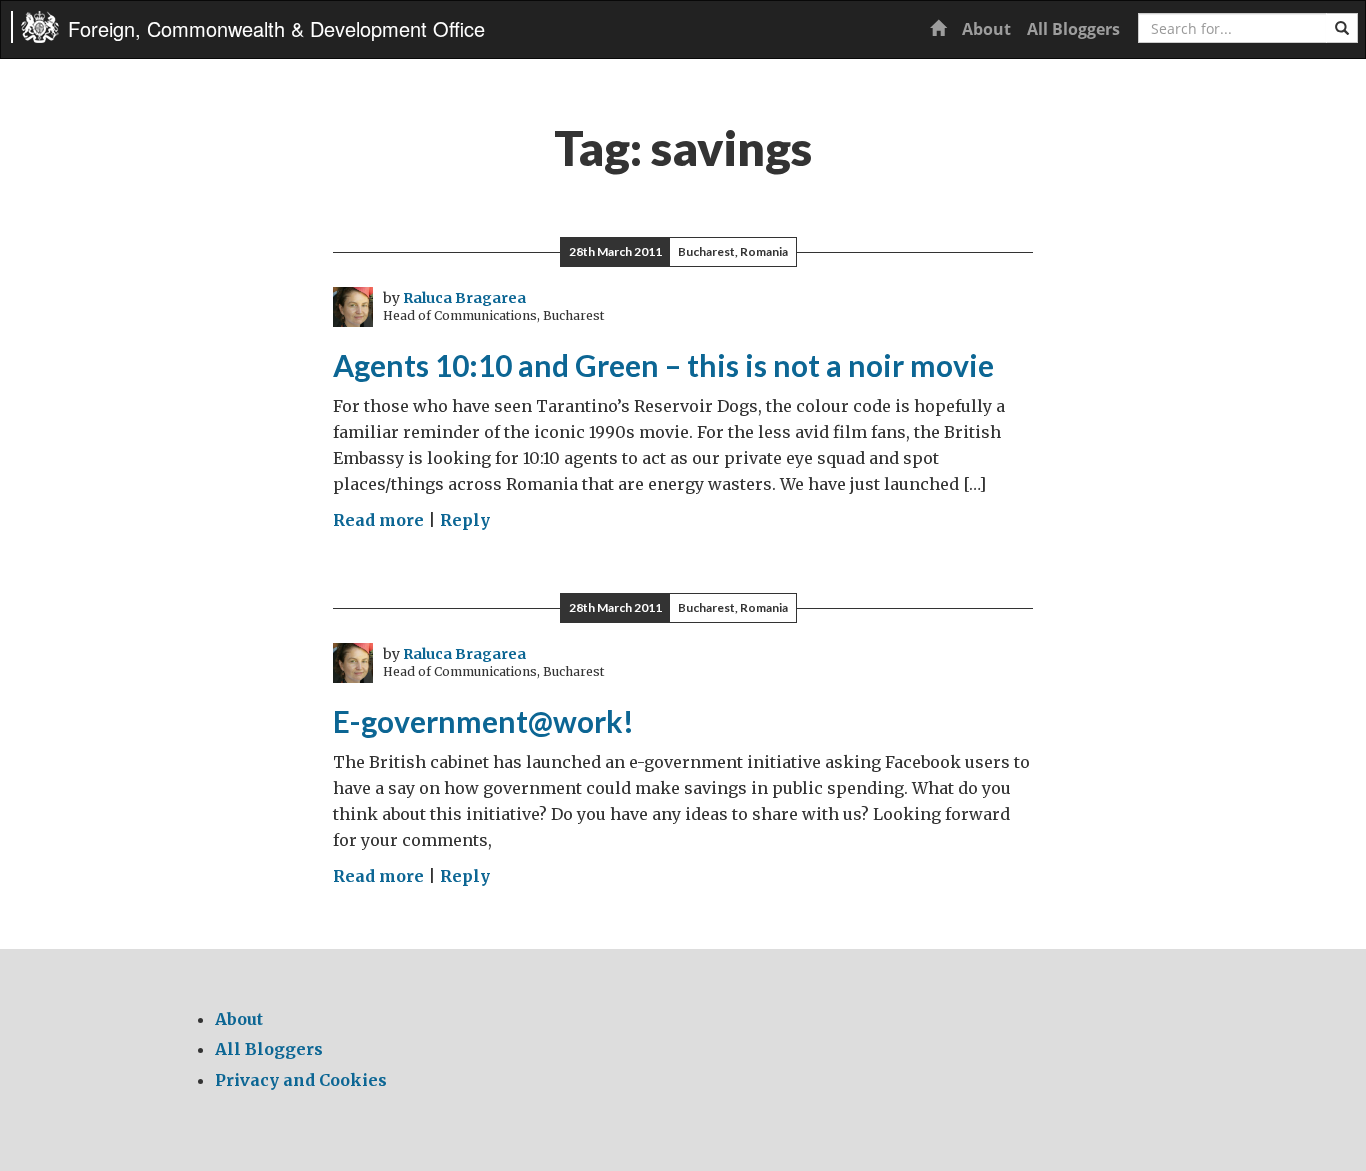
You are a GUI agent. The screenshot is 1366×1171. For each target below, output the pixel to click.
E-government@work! (483, 721)
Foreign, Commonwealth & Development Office (276, 28)
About (986, 29)
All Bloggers (1073, 29)
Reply (465, 520)
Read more (378, 520)
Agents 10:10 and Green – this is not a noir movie (663, 365)
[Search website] (1342, 28)
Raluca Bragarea (464, 298)
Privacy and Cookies (301, 1080)
